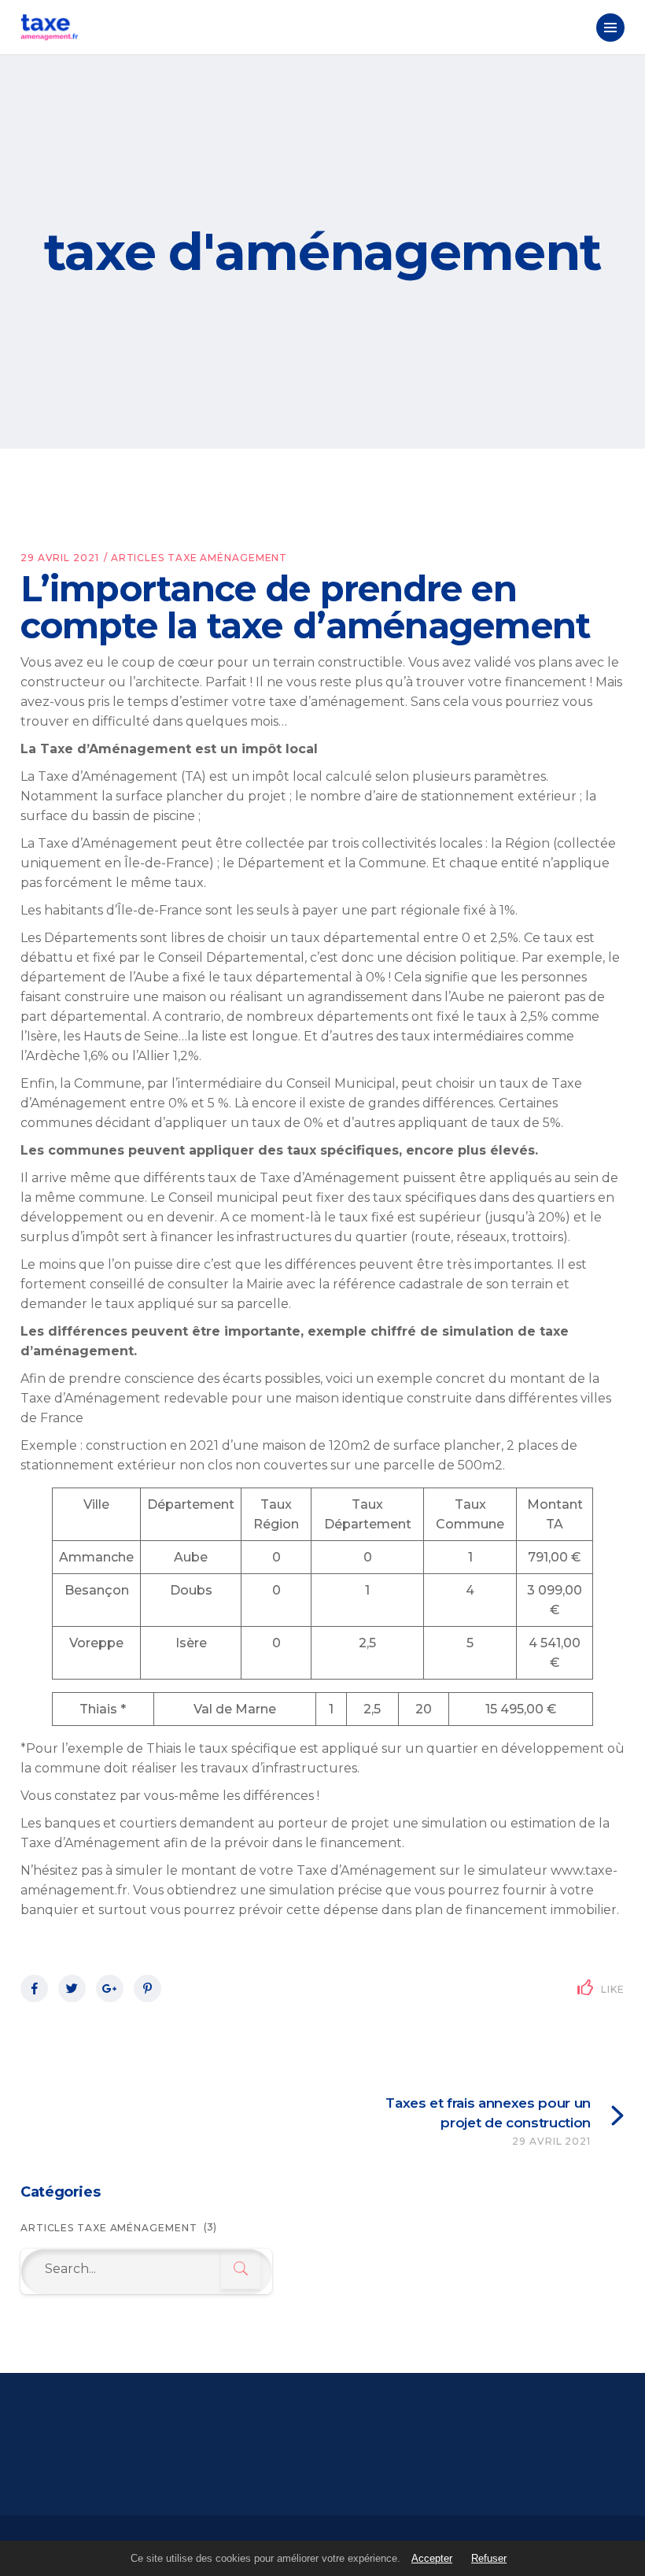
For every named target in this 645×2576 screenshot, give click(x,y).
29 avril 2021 (60, 558)
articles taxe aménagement (199, 558)
